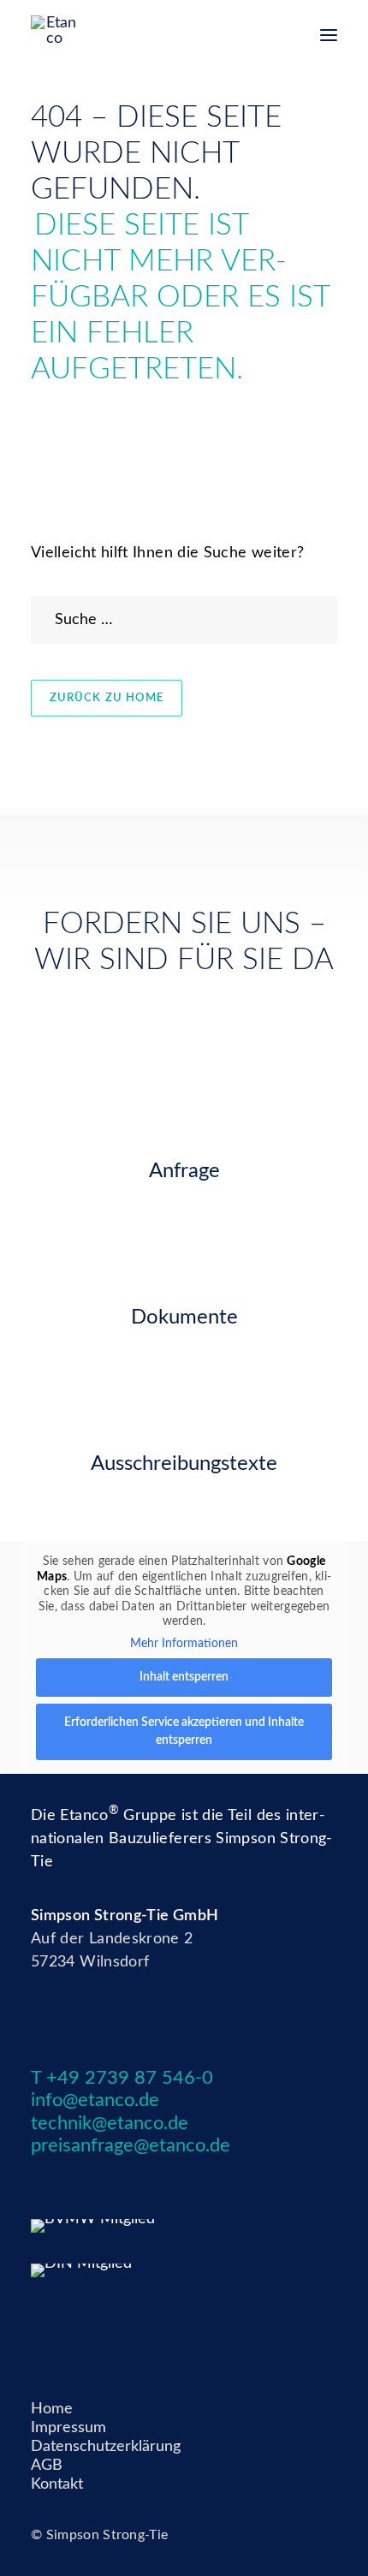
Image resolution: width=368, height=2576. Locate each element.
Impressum (68, 2428)
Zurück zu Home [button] (107, 698)
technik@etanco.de (110, 2123)
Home (52, 2409)
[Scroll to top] (333, 2541)
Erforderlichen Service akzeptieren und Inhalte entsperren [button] (184, 1731)
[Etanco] (54, 29)
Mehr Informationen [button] (184, 1644)
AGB (47, 2466)
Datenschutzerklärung (106, 2447)
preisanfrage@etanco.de (131, 2145)
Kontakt (57, 2484)
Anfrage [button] (184, 1171)
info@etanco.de (95, 2100)
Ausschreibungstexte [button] (184, 1464)
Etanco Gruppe (118, 1816)
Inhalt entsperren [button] (184, 1677)
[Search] (184, 620)
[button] (329, 35)
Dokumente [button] (184, 1318)
